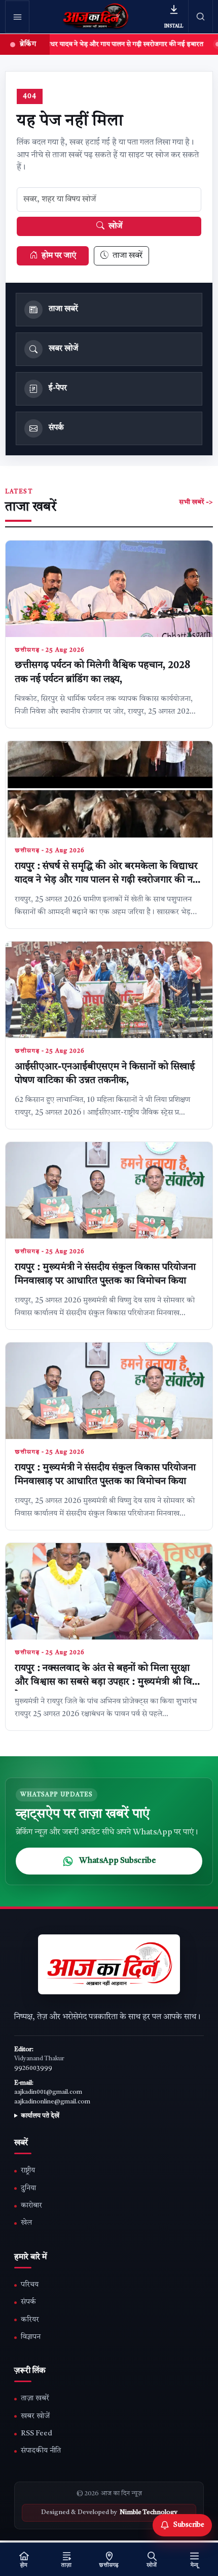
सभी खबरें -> (196, 502)
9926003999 (33, 2068)
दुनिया (28, 2188)
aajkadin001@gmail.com (48, 2092)
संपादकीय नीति (41, 2451)
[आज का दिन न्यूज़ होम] (96, 17)
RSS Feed (37, 2434)
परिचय (30, 2285)
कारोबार (31, 2206)
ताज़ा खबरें (35, 2399)
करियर (30, 2320)
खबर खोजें (35, 2416)
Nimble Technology (149, 2513)
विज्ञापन (31, 2337)
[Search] (201, 16)
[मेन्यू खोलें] (17, 17)
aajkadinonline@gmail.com (52, 2102)
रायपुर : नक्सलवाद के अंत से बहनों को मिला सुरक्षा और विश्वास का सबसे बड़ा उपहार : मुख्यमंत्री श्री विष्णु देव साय (108, 1683)
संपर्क (28, 2302)
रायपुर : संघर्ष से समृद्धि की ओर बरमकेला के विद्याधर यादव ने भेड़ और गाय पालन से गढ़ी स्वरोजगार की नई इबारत (106, 881)
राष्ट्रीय (28, 2171)
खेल (26, 2223)
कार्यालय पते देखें (40, 2116)
